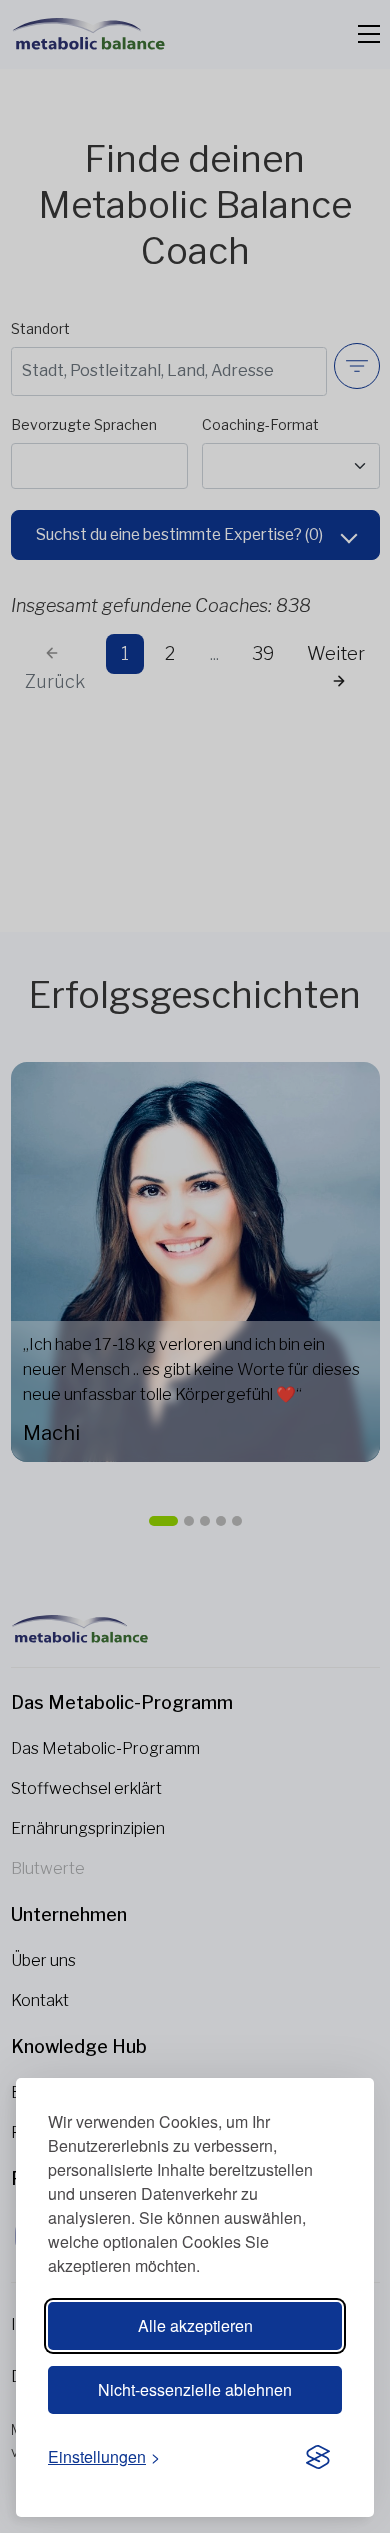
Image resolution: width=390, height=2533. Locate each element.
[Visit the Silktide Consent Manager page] (318, 2458)
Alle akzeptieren (195, 2325)
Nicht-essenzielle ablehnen (195, 2389)
